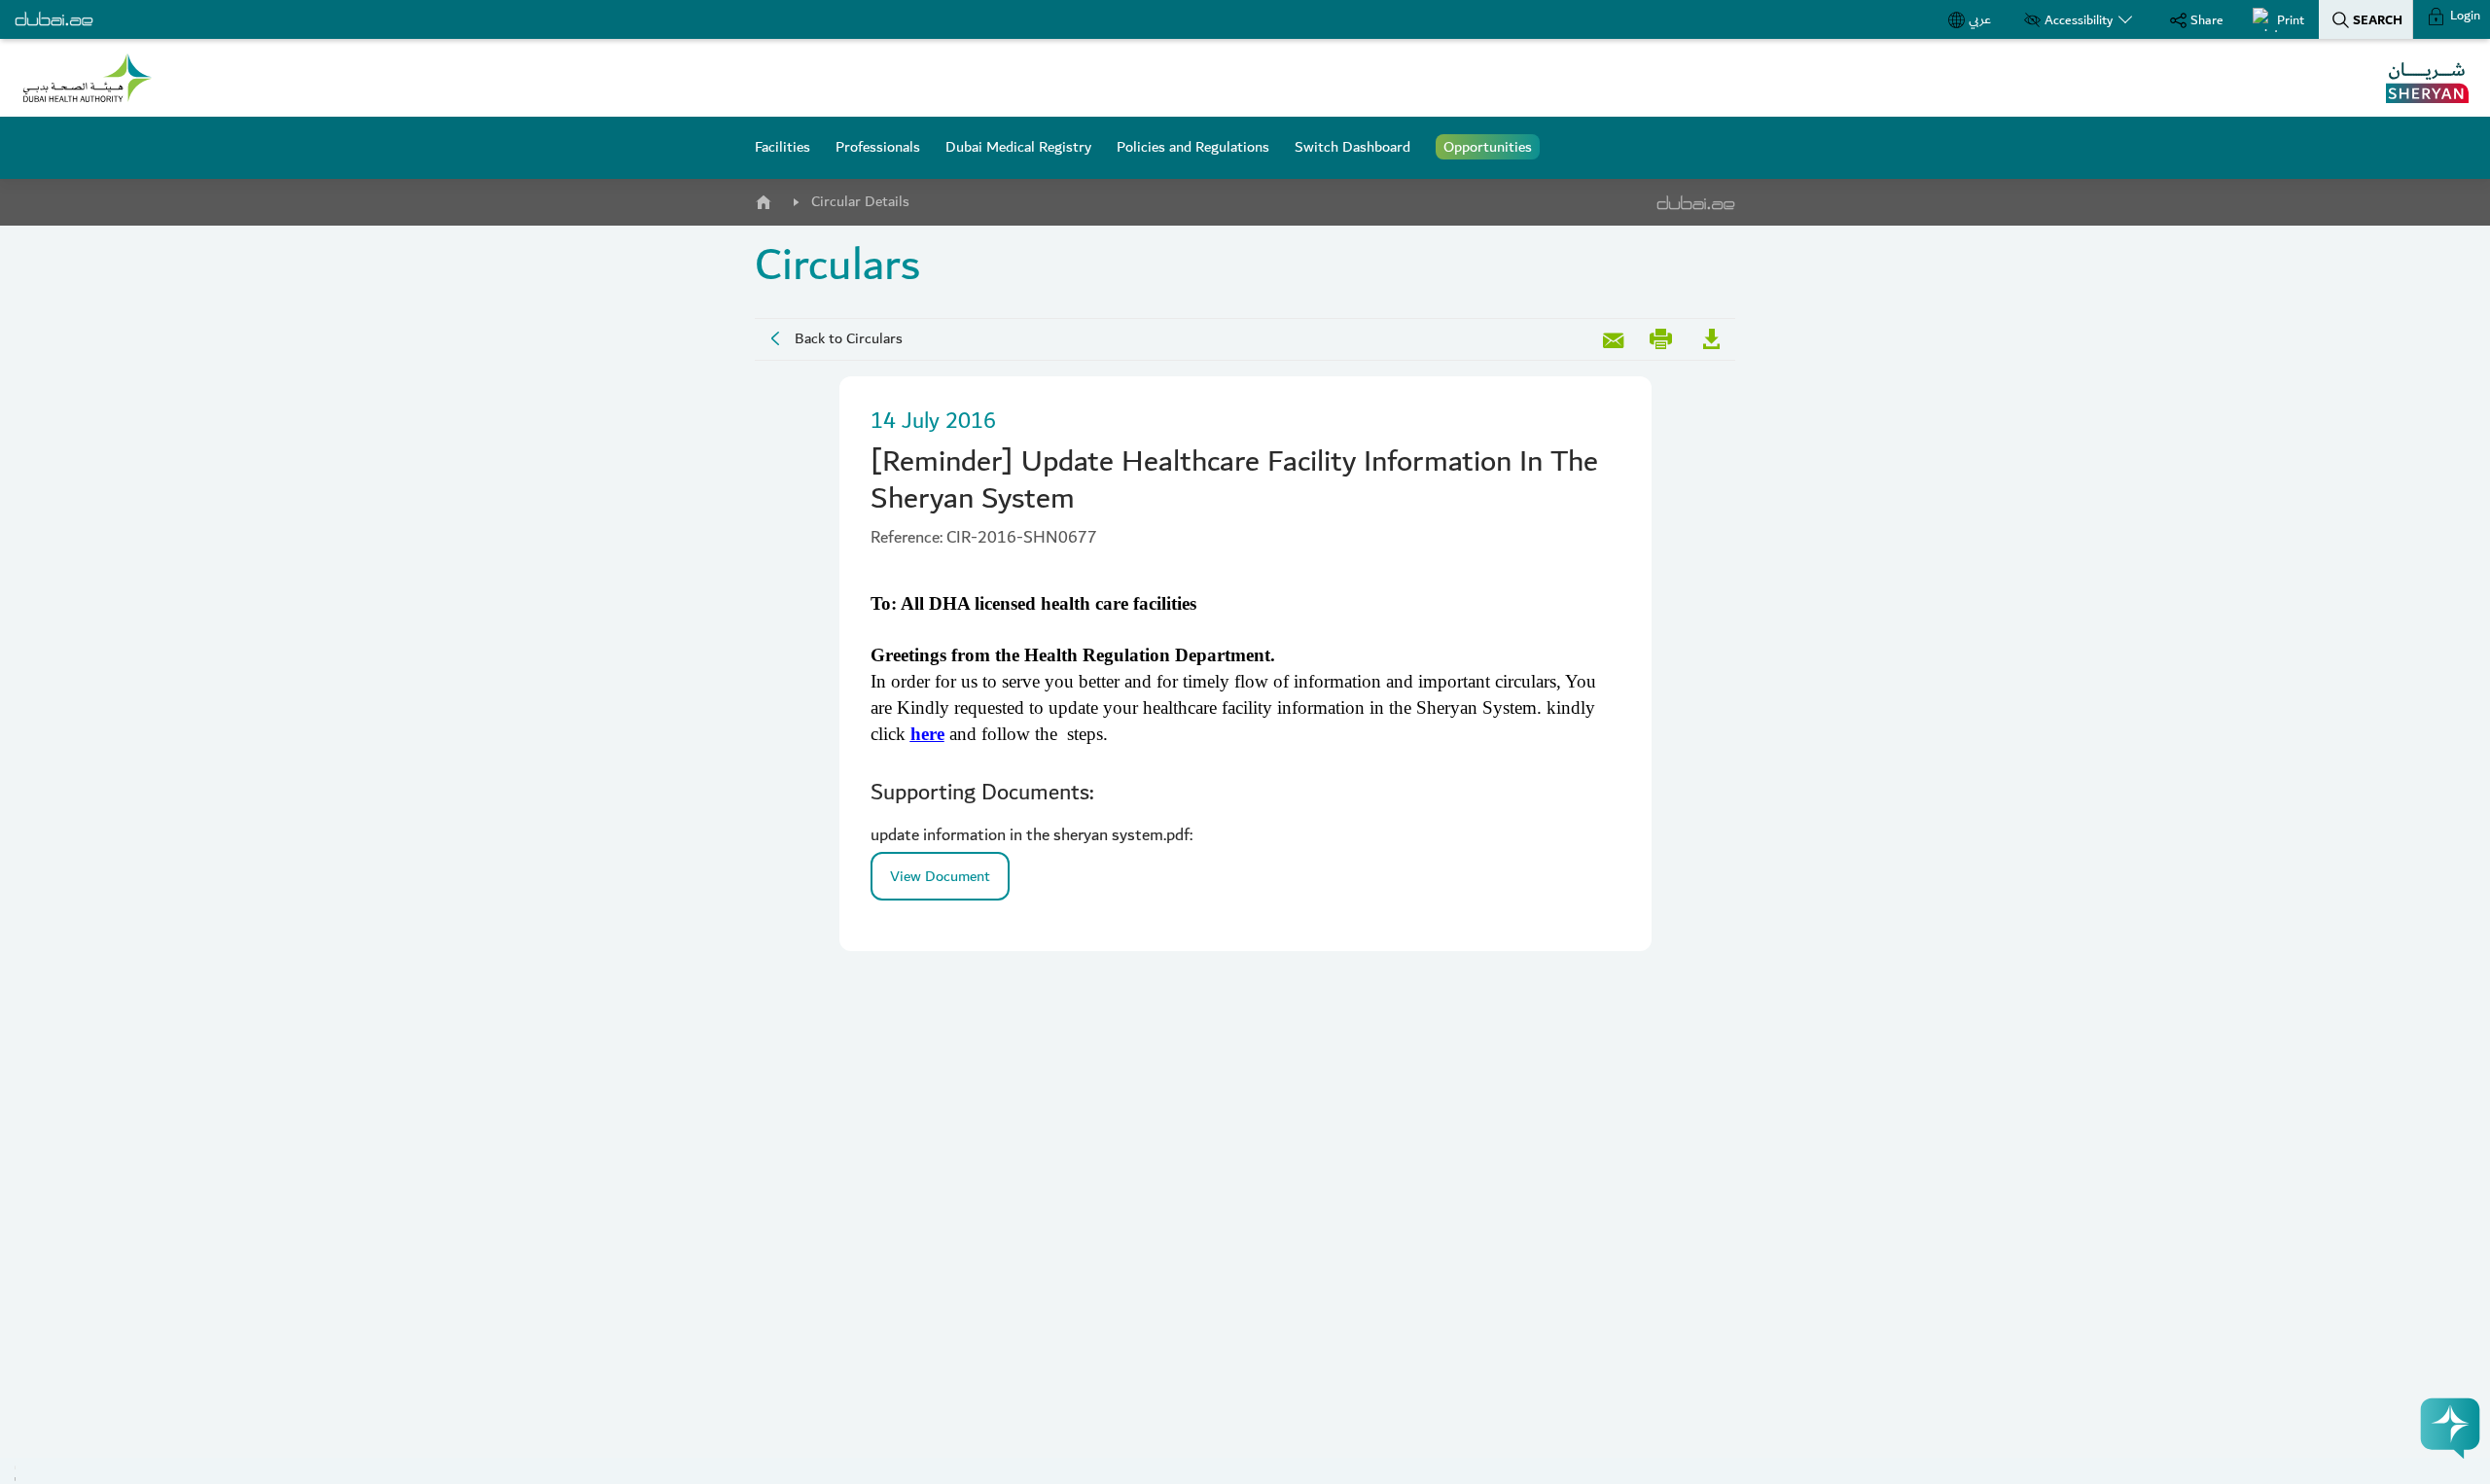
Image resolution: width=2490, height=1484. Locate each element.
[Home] (763, 198)
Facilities (783, 147)
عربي (1980, 19)
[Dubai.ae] (54, 19)
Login (2464, 16)
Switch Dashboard (1352, 147)
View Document (940, 876)
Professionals (878, 147)
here (927, 734)
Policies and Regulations (1193, 147)
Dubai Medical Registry (1018, 147)
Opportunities (1488, 147)
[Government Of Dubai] (88, 78)
